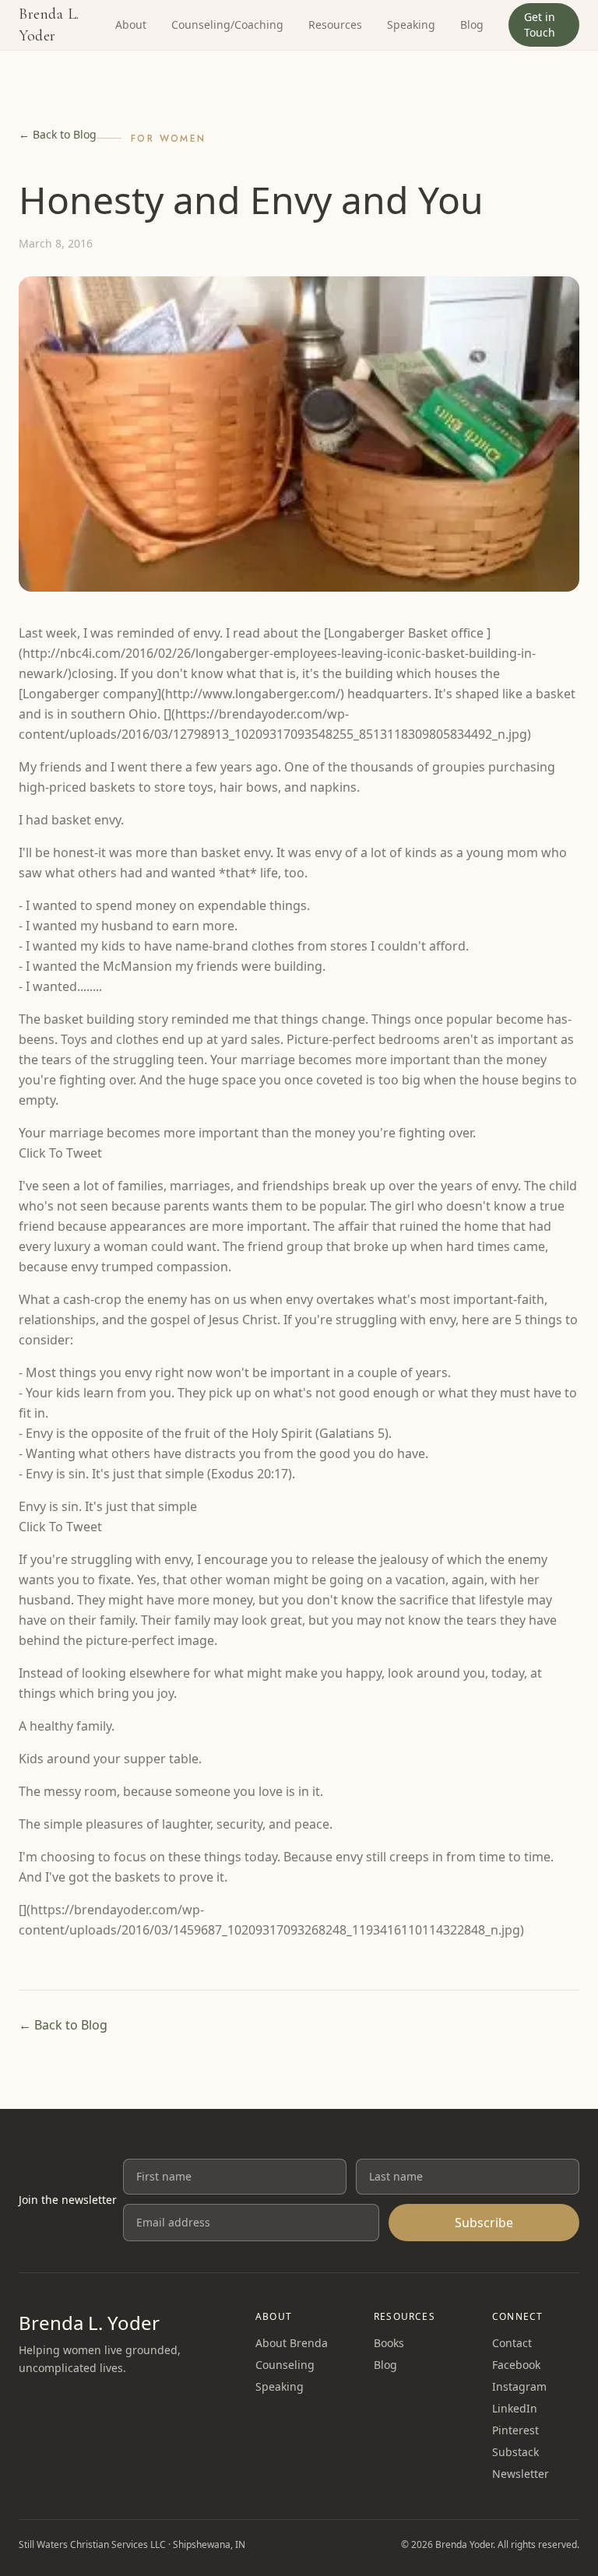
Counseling (285, 2365)
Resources (335, 25)
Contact (512, 2343)
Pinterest (515, 2430)
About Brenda (292, 2343)
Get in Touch (540, 25)
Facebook (516, 2365)
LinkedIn (515, 2408)
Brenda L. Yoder (49, 25)
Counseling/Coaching (227, 25)
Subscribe (484, 2223)
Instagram (519, 2386)
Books (389, 2343)
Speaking (411, 25)
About (131, 25)
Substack (515, 2452)
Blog (472, 25)
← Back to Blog (58, 134)
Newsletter (521, 2474)
